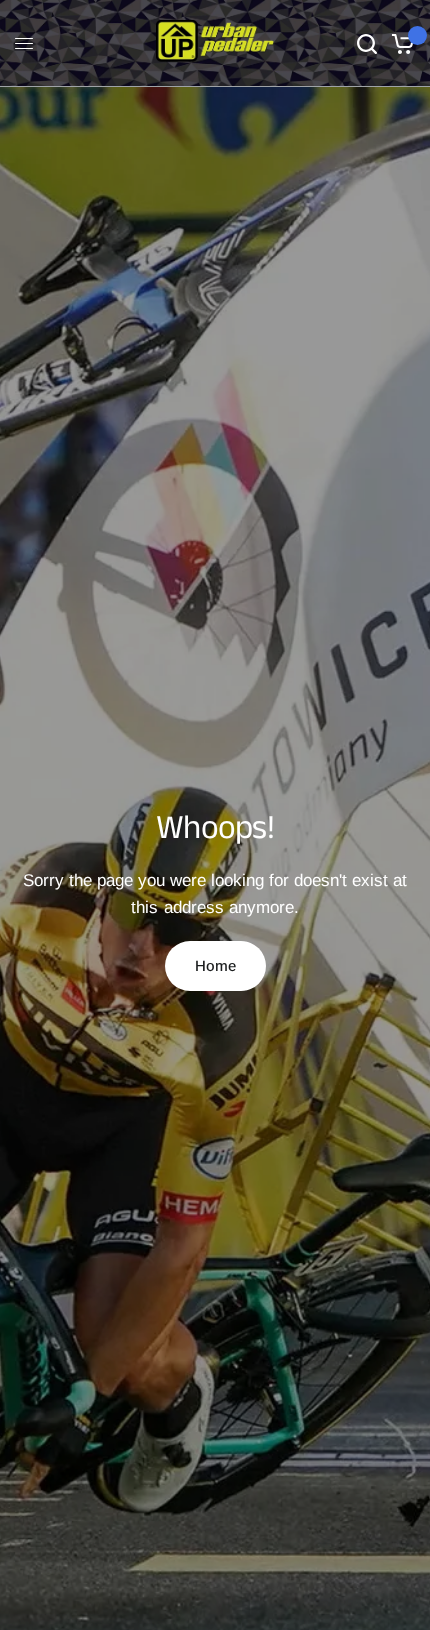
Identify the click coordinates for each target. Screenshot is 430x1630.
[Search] (367, 43)
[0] (399, 43)
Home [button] (215, 965)
